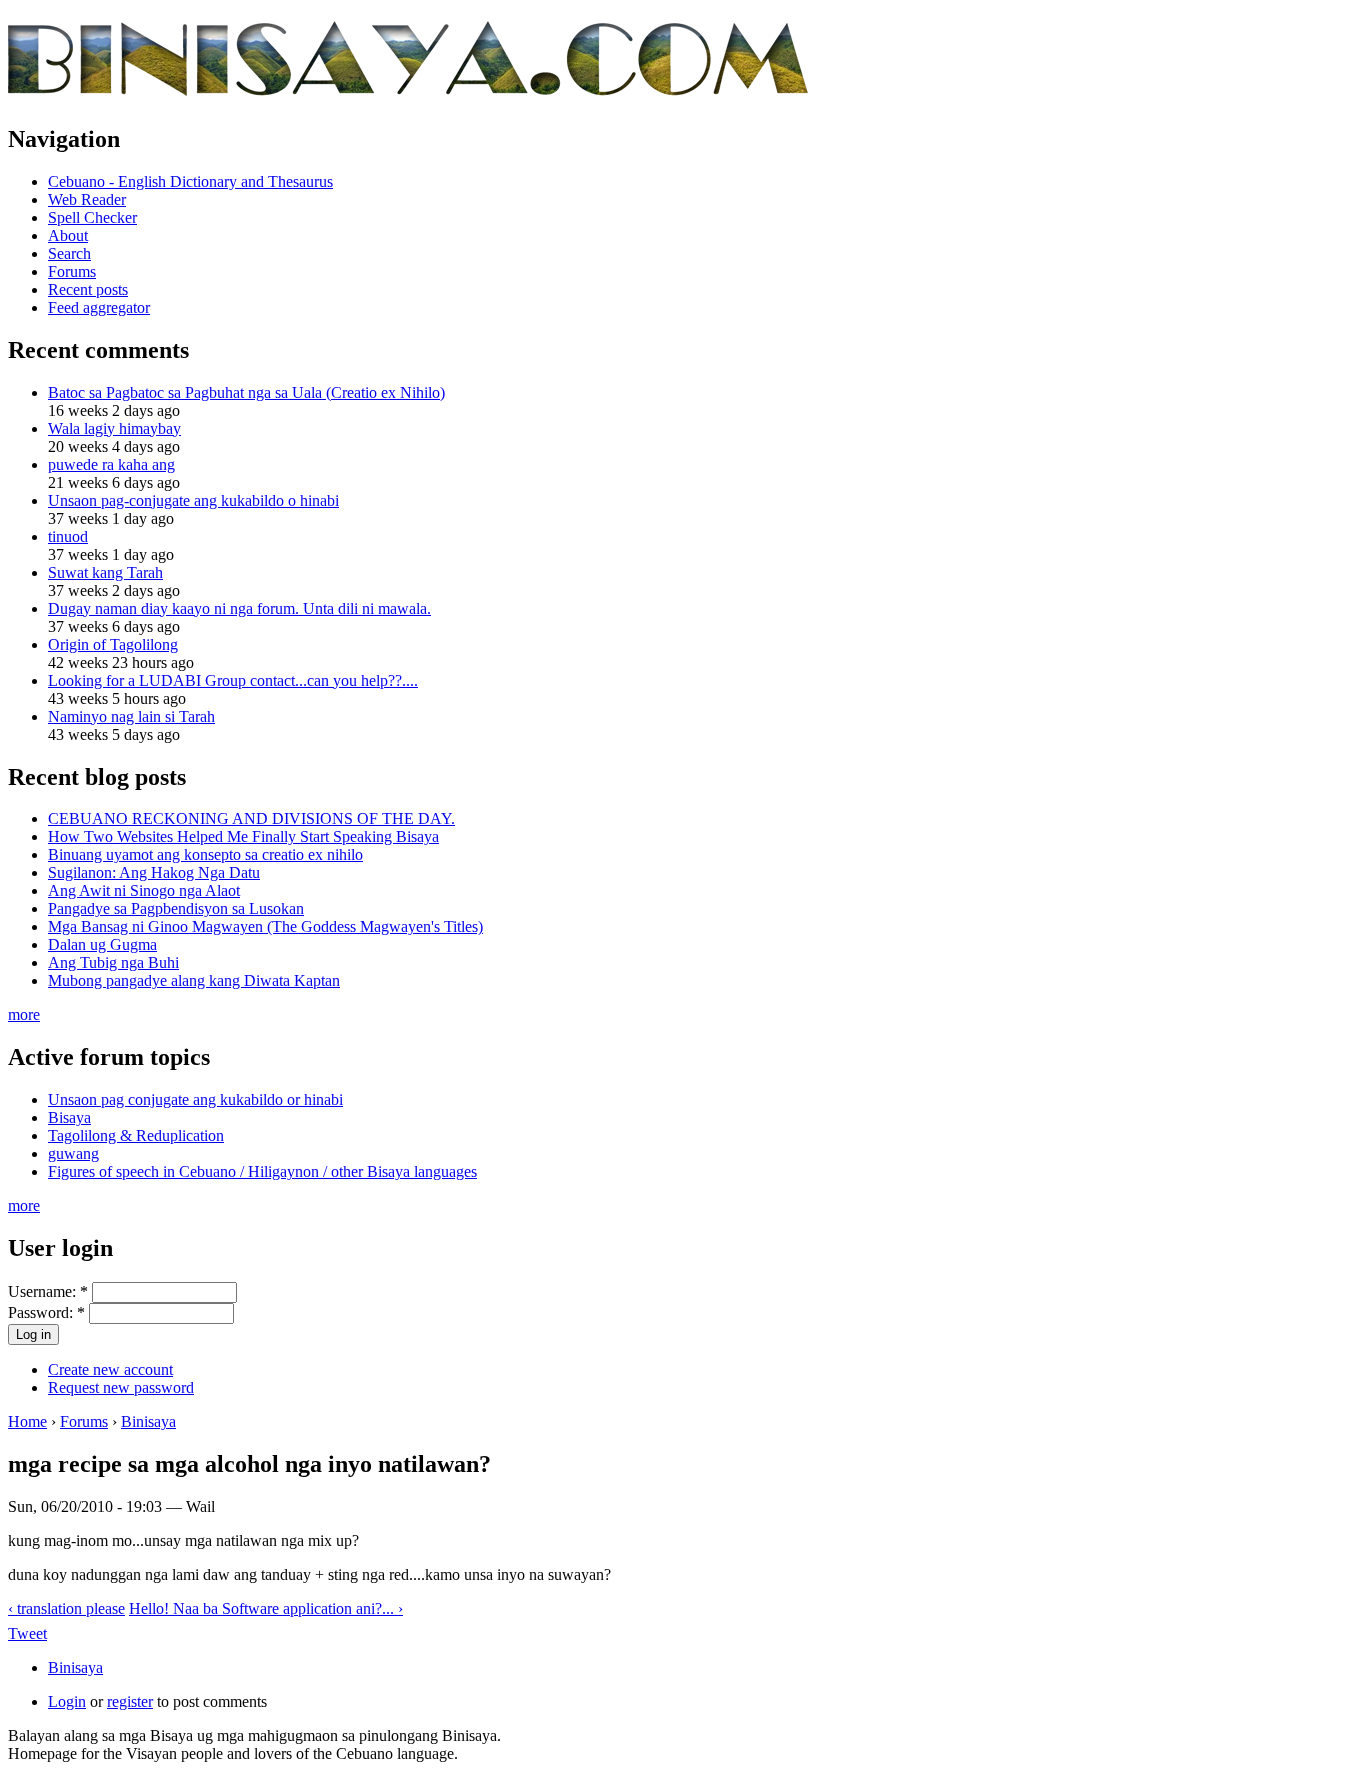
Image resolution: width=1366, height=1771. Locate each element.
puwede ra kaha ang (111, 464)
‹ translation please (66, 1608)
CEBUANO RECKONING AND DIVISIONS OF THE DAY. (251, 818)
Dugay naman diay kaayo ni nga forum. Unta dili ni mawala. (239, 608)
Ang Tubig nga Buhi (113, 962)
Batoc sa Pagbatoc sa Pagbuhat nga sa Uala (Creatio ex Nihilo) (246, 392)
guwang (73, 1153)
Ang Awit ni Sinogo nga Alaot (144, 890)
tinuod (68, 536)
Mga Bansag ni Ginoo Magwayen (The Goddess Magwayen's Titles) (265, 926)
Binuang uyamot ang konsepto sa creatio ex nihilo (205, 854)
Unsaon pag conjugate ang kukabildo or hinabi (195, 1099)
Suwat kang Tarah (105, 572)
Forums (72, 271)
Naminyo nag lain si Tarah (131, 716)
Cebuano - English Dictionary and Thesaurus (190, 181)
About (68, 235)
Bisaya (69, 1117)
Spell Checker (92, 217)
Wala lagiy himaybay (114, 428)
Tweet (27, 1633)
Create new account (110, 1369)
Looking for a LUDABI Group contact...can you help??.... (233, 680)
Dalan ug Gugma (102, 944)
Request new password (121, 1387)
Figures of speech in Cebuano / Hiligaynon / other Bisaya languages (262, 1171)
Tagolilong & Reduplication (136, 1135)
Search (69, 253)
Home (27, 1421)
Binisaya (148, 1421)
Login (67, 1701)
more (24, 1014)
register (130, 1701)
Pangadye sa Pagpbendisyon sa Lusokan (176, 908)
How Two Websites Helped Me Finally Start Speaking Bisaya (243, 836)
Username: (48, 1291)
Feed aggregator (99, 307)
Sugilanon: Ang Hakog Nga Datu (154, 872)
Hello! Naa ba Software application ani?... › (266, 1608)
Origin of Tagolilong (113, 644)
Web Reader (87, 199)
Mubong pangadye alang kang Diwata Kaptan (194, 980)
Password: (46, 1312)
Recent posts (88, 289)
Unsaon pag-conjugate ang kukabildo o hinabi (193, 500)
